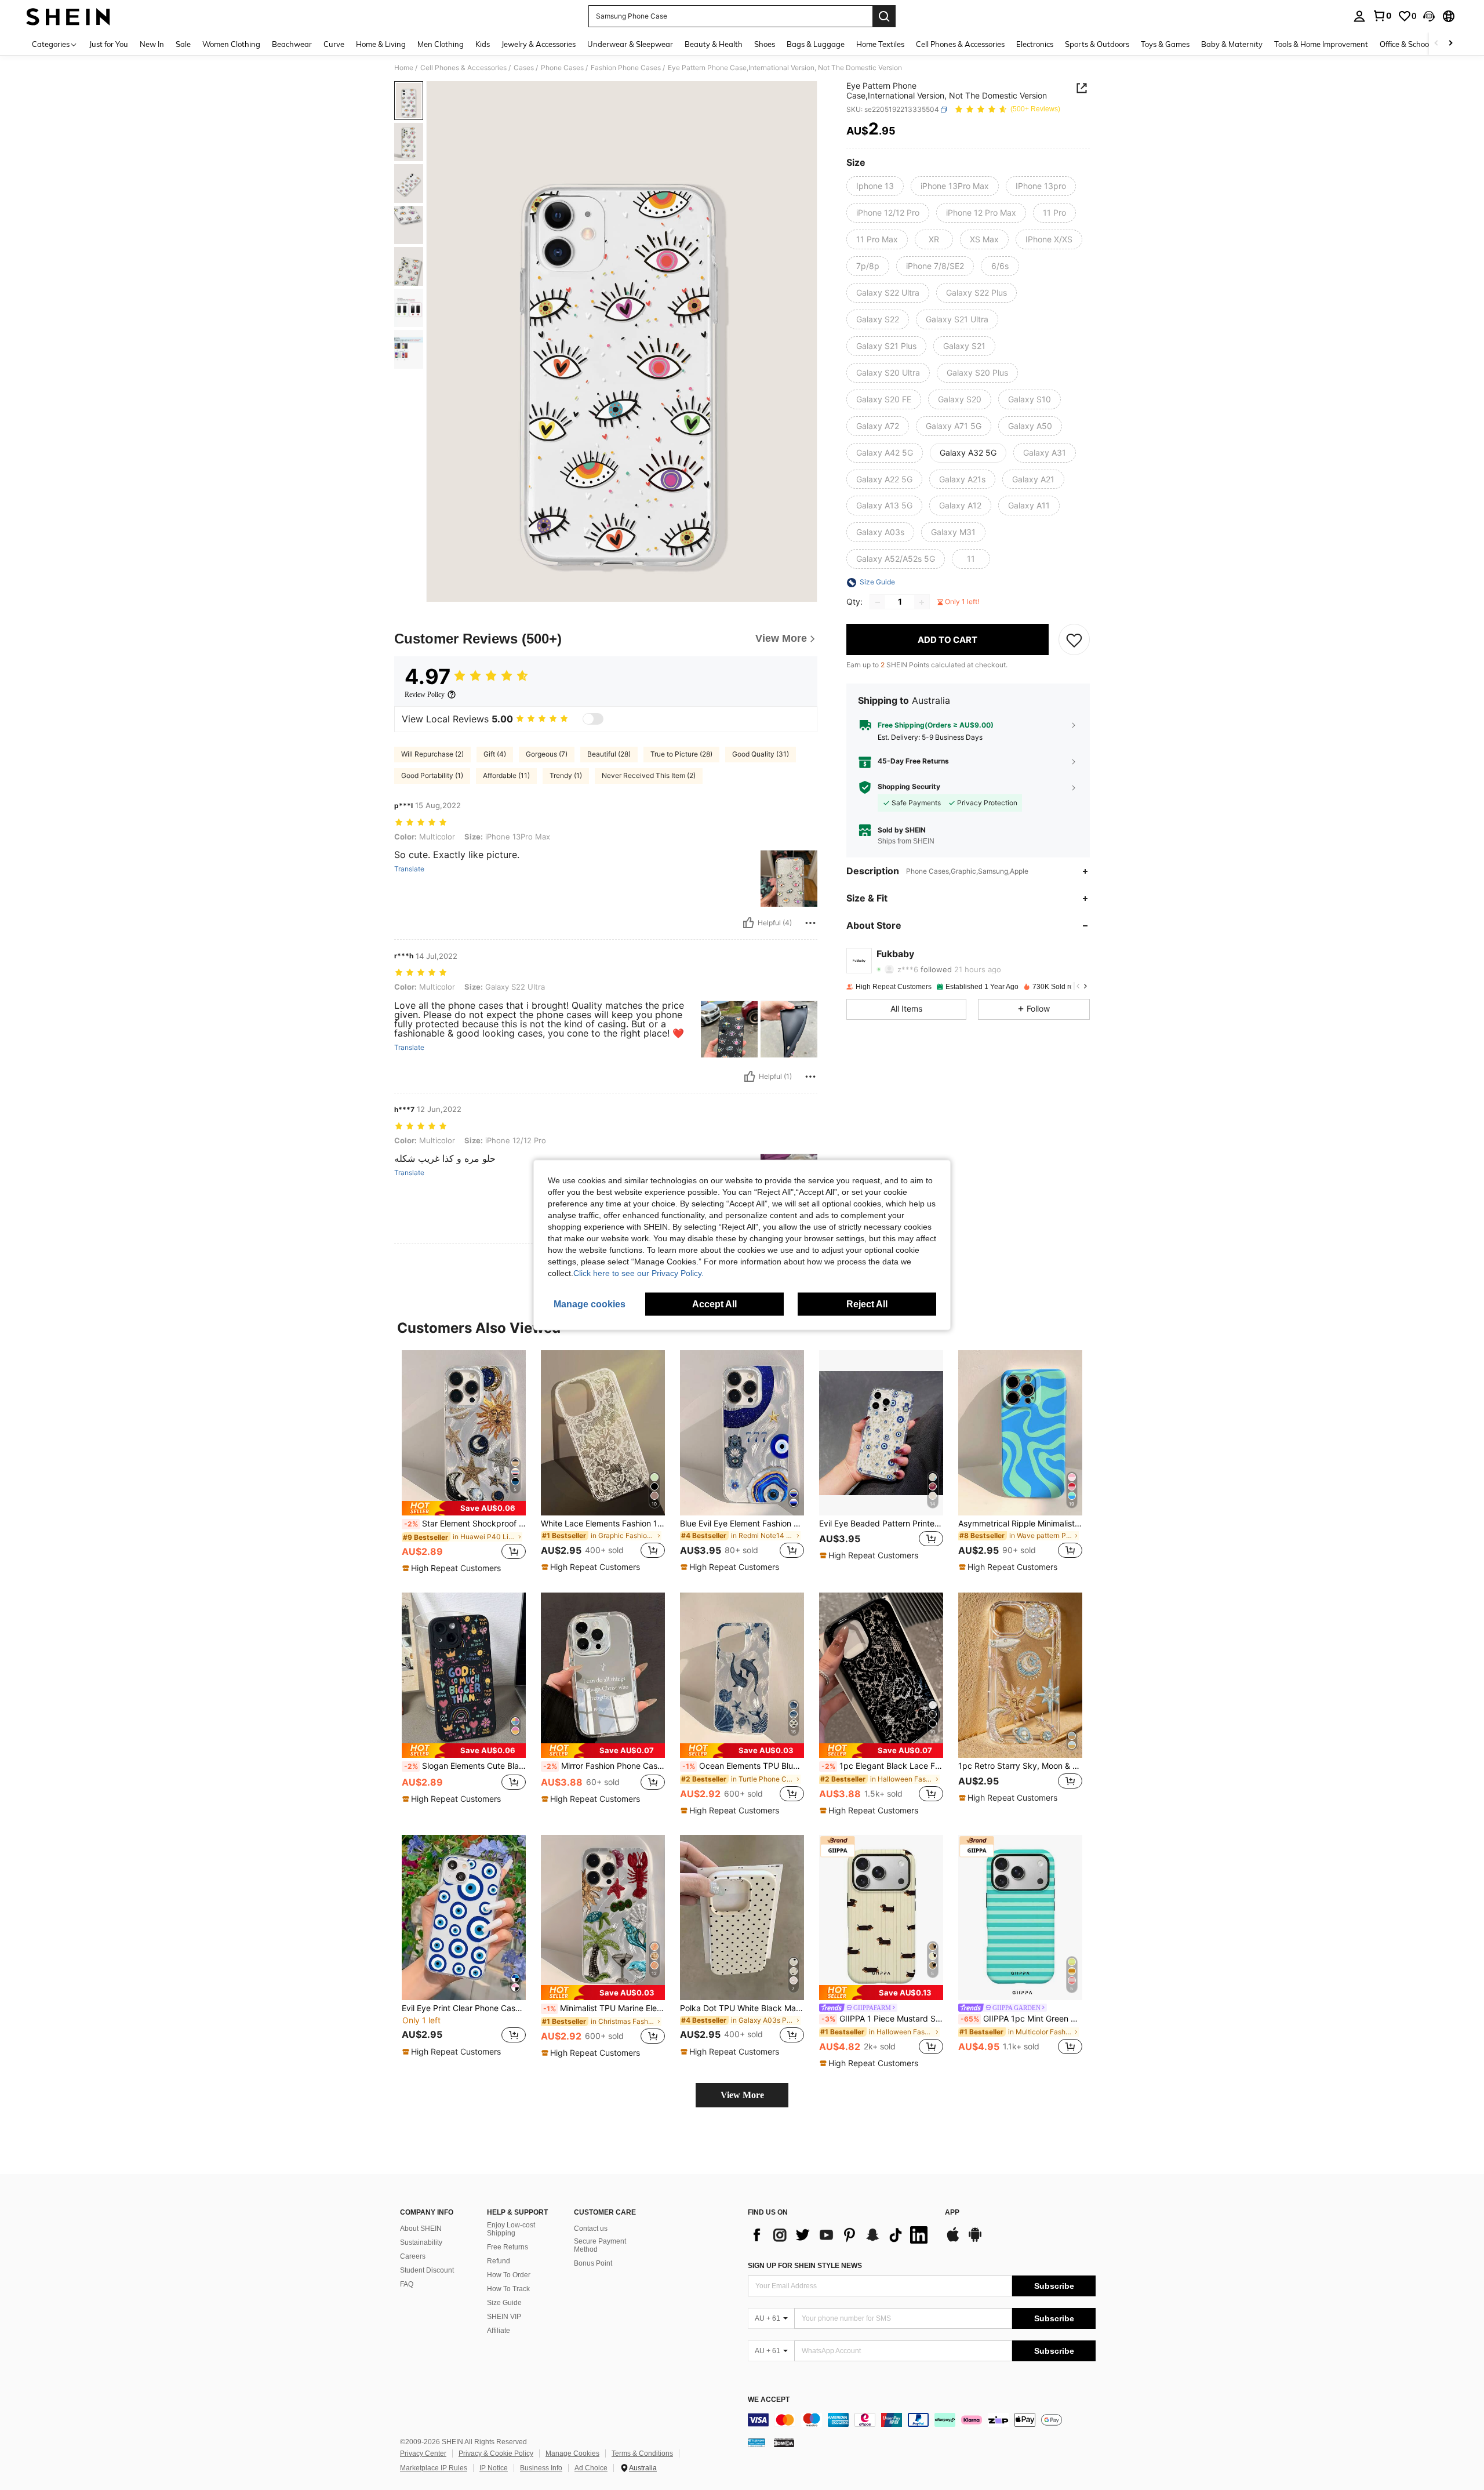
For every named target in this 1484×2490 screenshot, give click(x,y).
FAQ (407, 2284)
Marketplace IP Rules (434, 2468)
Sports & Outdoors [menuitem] (1097, 44)
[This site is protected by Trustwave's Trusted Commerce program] (756, 2442)
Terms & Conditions (642, 2453)
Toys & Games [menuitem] (1165, 44)
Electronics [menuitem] (1035, 44)
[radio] (875, 186)
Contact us (591, 2229)
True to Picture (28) (681, 754)
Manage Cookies (572, 2453)
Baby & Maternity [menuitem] (1232, 44)
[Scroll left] (1436, 44)
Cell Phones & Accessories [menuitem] (960, 44)
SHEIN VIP (504, 2317)
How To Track (508, 2289)
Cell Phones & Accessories (463, 68)
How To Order (509, 2275)
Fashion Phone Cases (626, 68)
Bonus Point (593, 2263)
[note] (464, 1508)
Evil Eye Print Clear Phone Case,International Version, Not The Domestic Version (464, 2008)
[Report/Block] (810, 923)
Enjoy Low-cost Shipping (511, 2229)
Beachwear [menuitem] (292, 44)
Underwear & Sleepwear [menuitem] (630, 44)
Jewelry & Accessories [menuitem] (539, 44)
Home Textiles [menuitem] (880, 44)
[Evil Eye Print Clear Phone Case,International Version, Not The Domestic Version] (464, 1918)
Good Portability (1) (432, 775)
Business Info (541, 2468)
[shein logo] (68, 16)
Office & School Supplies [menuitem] (1421, 44)
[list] (841, 2235)
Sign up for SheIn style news (805, 2266)
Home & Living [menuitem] (381, 44)
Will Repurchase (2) (432, 754)
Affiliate (499, 2331)
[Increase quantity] (922, 602)
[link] (1382, 16)
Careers (413, 2256)
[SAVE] (1074, 640)
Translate (409, 869)
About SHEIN (421, 2229)
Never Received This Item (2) (649, 775)
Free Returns (508, 2247)
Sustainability (421, 2242)
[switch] (593, 719)
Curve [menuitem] (334, 44)
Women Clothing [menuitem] (231, 44)
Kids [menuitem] (483, 44)
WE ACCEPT (769, 2400)
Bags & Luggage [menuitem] (816, 44)
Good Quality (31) (761, 754)
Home (404, 68)
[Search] (884, 16)
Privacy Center (423, 2453)
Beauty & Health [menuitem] (714, 44)
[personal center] (1359, 16)
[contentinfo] (922, 2420)
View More (742, 2095)
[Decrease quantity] (878, 602)
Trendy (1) (566, 775)
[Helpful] (748, 923)
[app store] (953, 2240)
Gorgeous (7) (547, 754)
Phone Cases (562, 68)
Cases (524, 68)
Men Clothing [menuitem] (441, 44)
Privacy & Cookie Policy (496, 2453)
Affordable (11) (506, 775)
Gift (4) (495, 754)
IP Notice (494, 2468)
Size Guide (504, 2303)
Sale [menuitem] (183, 44)
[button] (1429, 16)
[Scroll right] (1450, 44)
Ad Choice (591, 2468)
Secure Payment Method (600, 2245)
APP (952, 2213)
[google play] (975, 2240)
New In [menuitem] (152, 44)
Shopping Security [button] (909, 787)
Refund (499, 2261)
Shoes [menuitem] (765, 44)
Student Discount (427, 2270)
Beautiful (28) (609, 754)
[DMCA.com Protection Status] (784, 2442)
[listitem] (464, 1462)
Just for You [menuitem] (109, 44)
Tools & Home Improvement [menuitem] (1321, 44)
